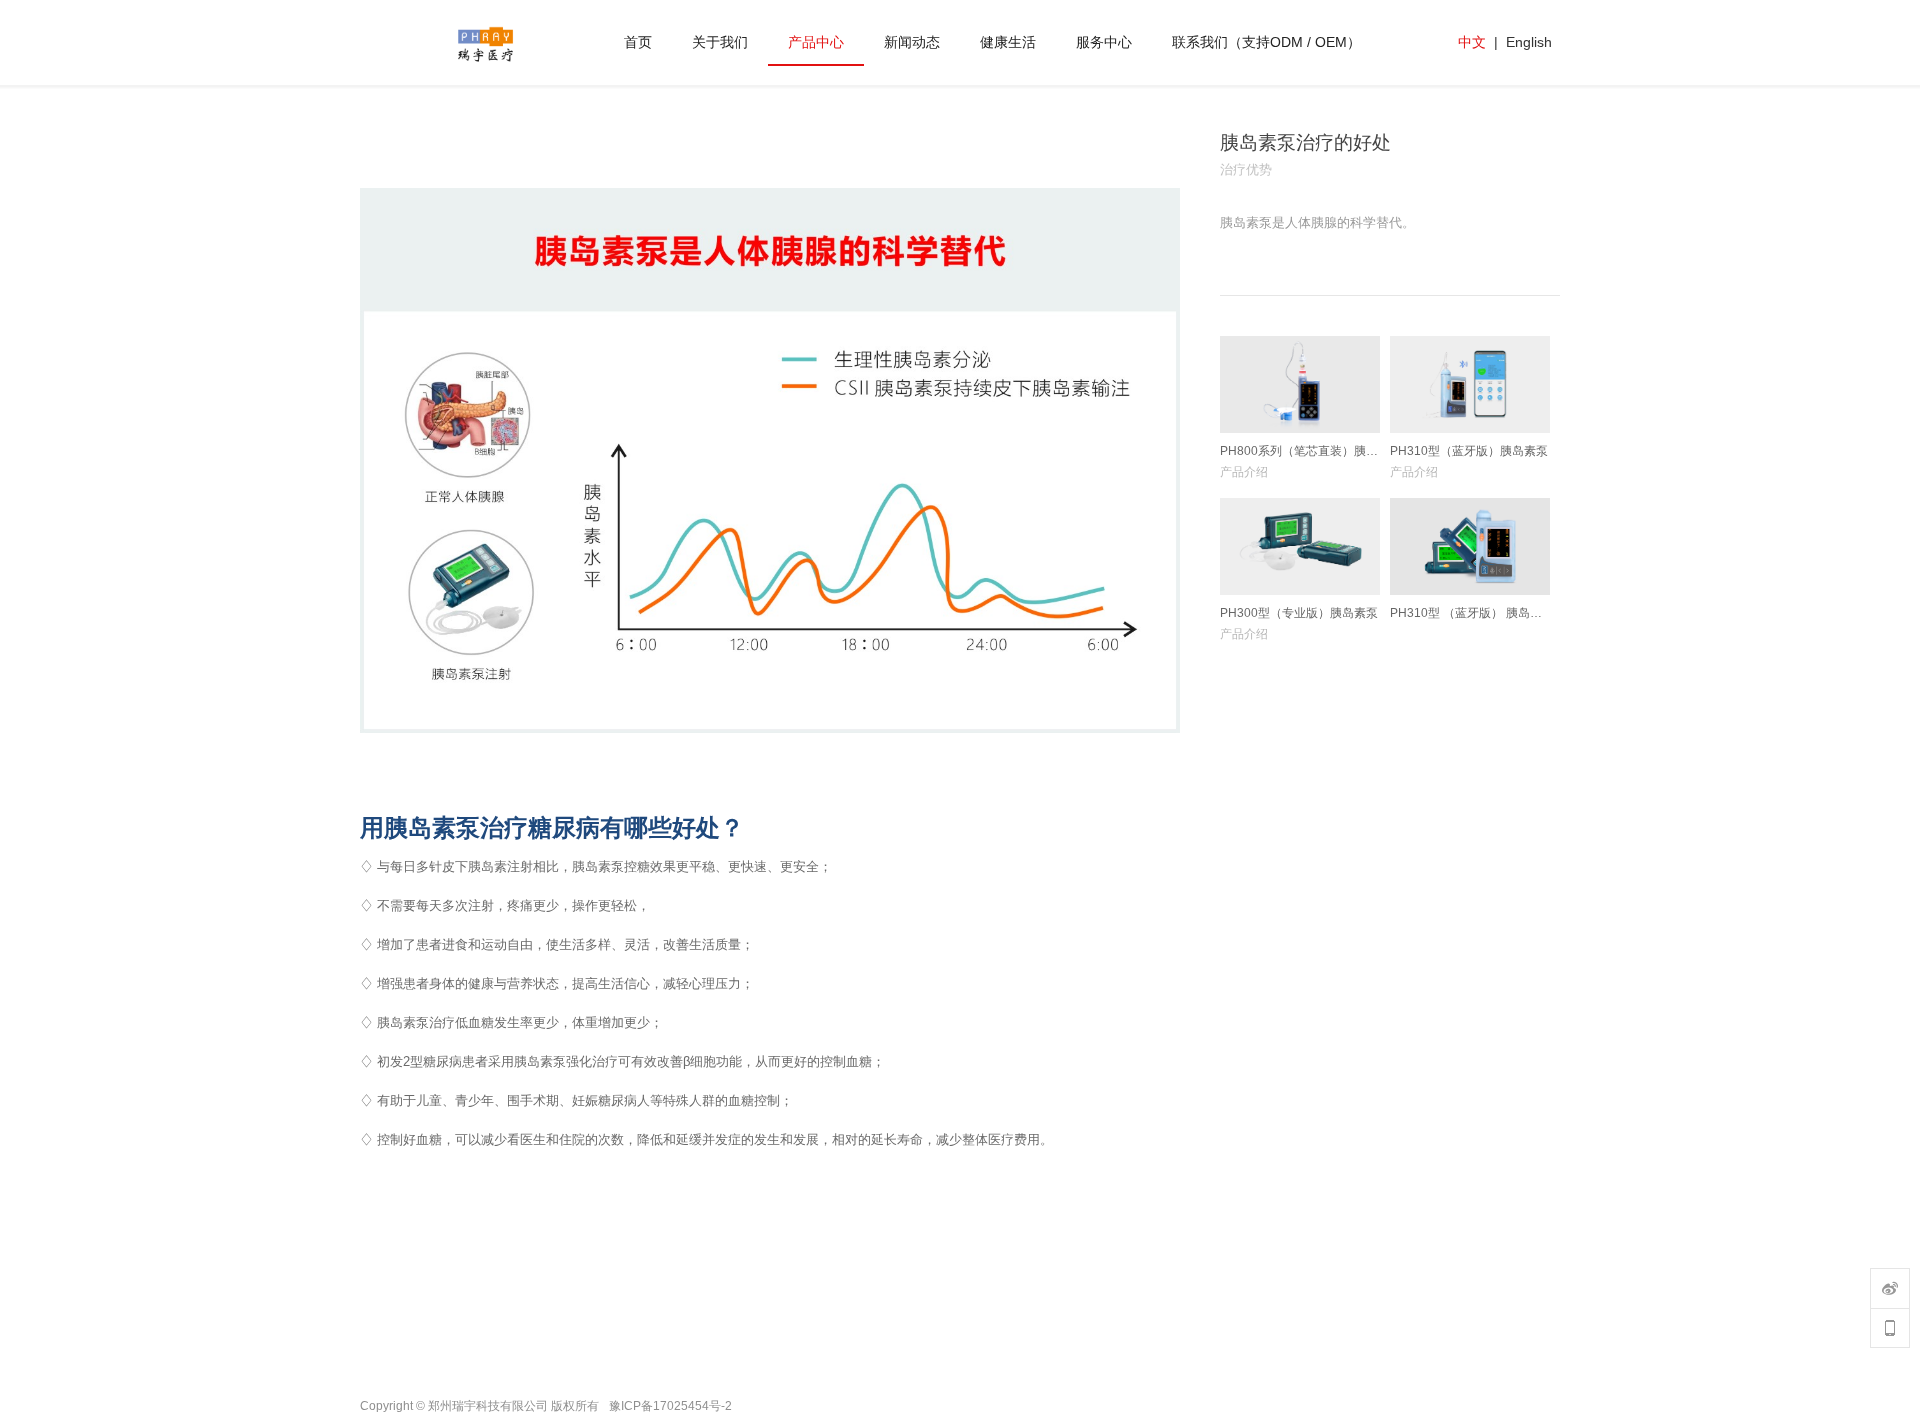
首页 (638, 42)
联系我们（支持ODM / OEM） (1266, 42)
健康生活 (1008, 42)
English (1529, 42)
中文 (1472, 42)
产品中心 (816, 42)
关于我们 (720, 42)
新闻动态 (912, 42)
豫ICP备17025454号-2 (670, 1406)
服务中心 (1104, 42)
